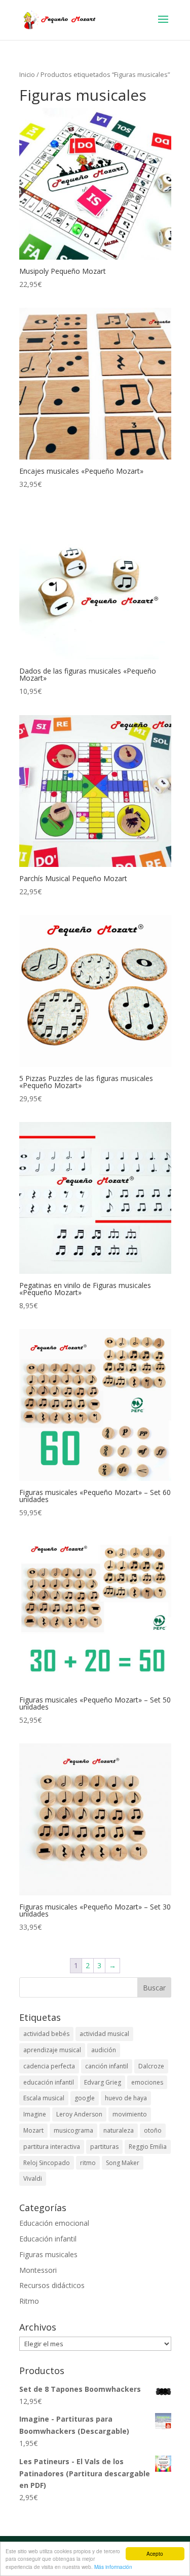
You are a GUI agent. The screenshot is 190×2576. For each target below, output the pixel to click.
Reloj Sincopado (47, 2163)
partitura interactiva (52, 2147)
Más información (113, 2567)
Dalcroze (151, 2066)
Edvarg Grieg (103, 2082)
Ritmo (29, 2301)
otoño (153, 2130)
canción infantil (107, 2066)
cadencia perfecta (49, 2066)
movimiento (130, 2114)
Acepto (155, 2553)
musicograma (73, 2130)
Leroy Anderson (79, 2114)
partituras (104, 2147)
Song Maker (123, 2163)
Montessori (38, 2270)
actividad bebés (46, 2034)
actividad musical (104, 2034)
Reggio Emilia (148, 2147)
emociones (147, 2082)
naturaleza (119, 2130)
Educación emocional (54, 2223)
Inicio (27, 74)
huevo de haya (126, 2098)
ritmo (88, 2163)
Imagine (35, 2114)
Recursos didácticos (52, 2285)
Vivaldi (33, 2178)
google (85, 2098)
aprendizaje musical (52, 2050)
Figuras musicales (48, 2254)
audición (104, 2050)
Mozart (33, 2130)
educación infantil (49, 2082)
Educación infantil (48, 2239)
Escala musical (44, 2098)
